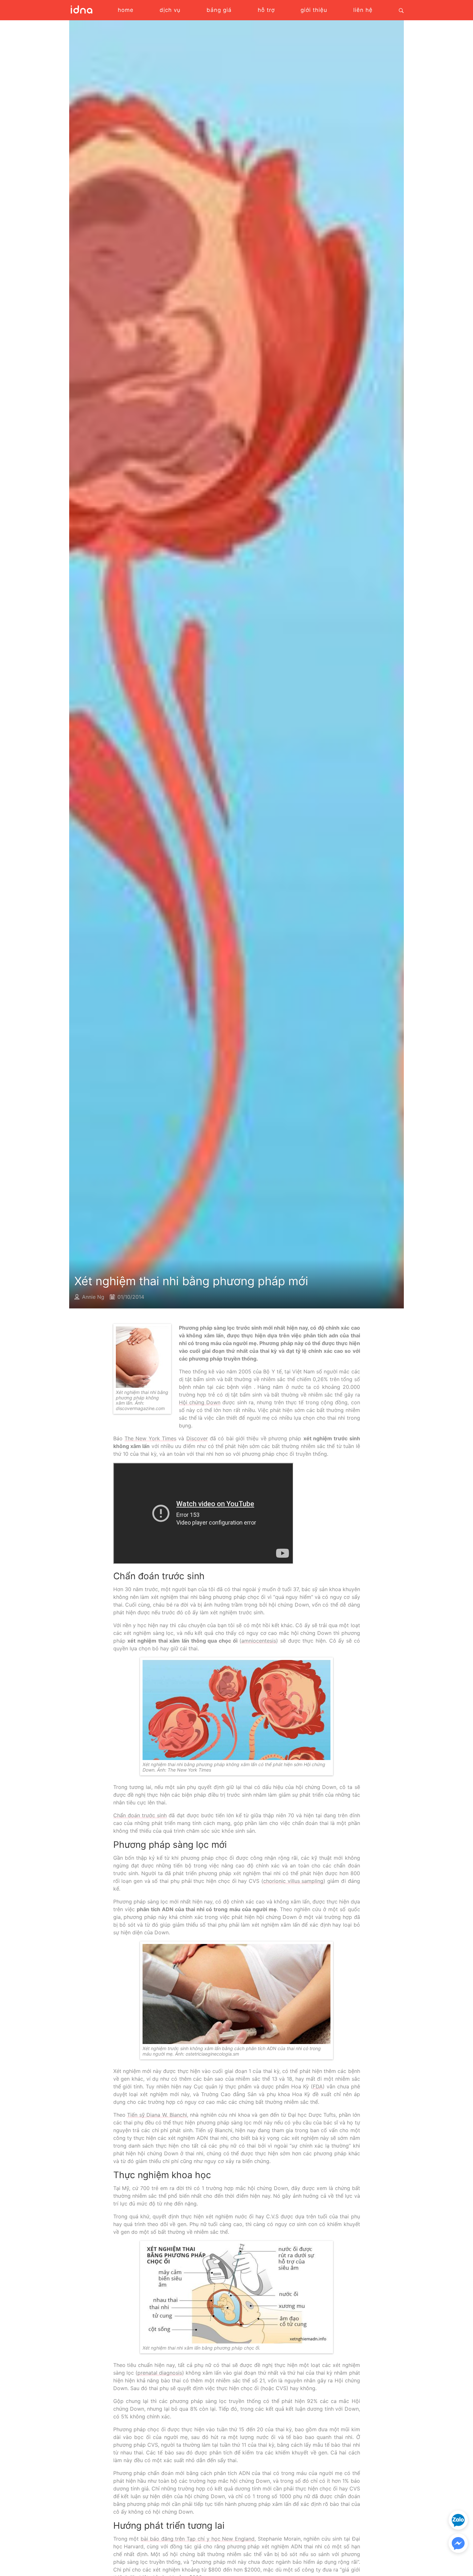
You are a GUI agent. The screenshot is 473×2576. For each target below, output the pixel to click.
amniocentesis (259, 1641)
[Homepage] (81, 13)
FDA (318, 2086)
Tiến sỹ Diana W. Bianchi (157, 2115)
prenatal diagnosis (160, 2373)
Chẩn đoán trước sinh (140, 1815)
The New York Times (150, 1438)
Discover (197, 1438)
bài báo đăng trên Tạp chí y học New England (198, 2539)
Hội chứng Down (200, 1402)
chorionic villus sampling (293, 1881)
